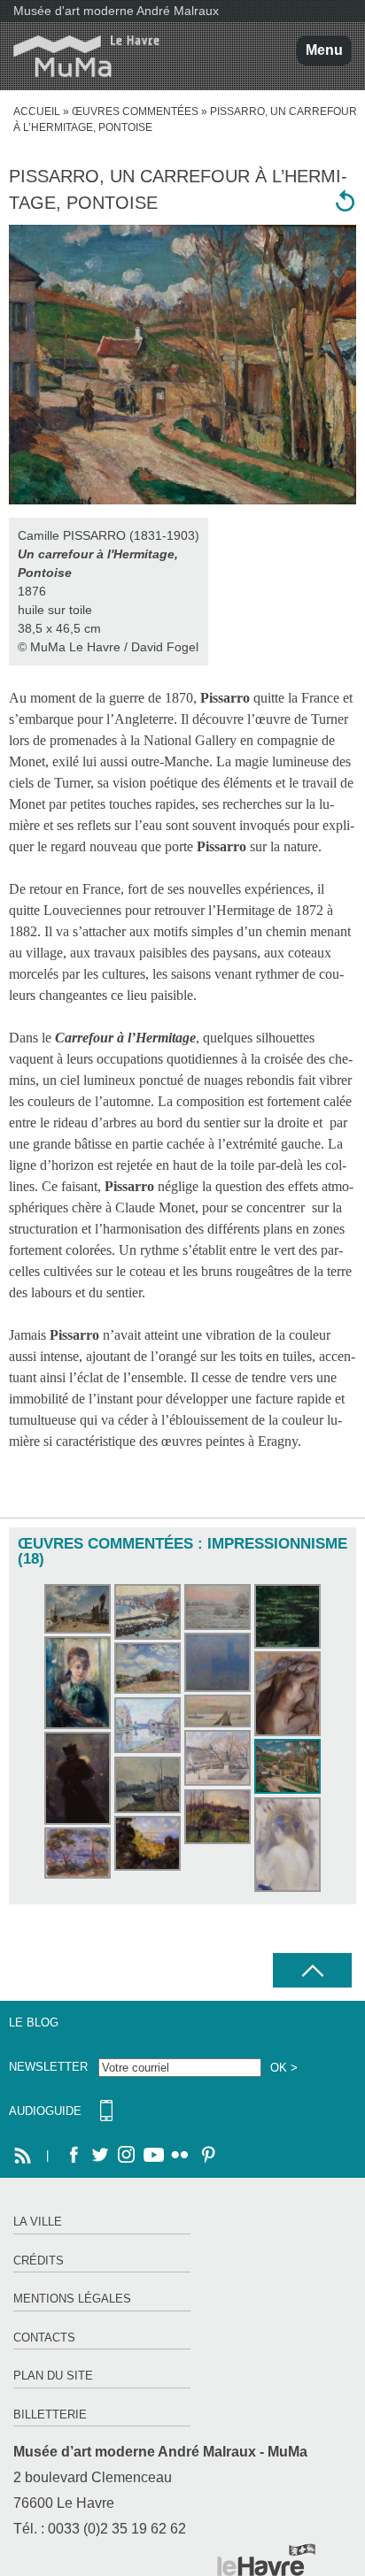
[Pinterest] (206, 2156)
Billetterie (50, 2415)
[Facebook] (74, 2156)
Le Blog (34, 2022)
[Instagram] (127, 2156)
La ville (38, 2222)
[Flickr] (180, 2156)
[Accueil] (80, 56)
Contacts (44, 2338)
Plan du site (53, 2376)
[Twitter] (100, 2156)
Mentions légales (72, 2299)
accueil (37, 111)
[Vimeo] (153, 2156)
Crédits (39, 2261)
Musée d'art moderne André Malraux (116, 11)
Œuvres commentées (135, 111)
